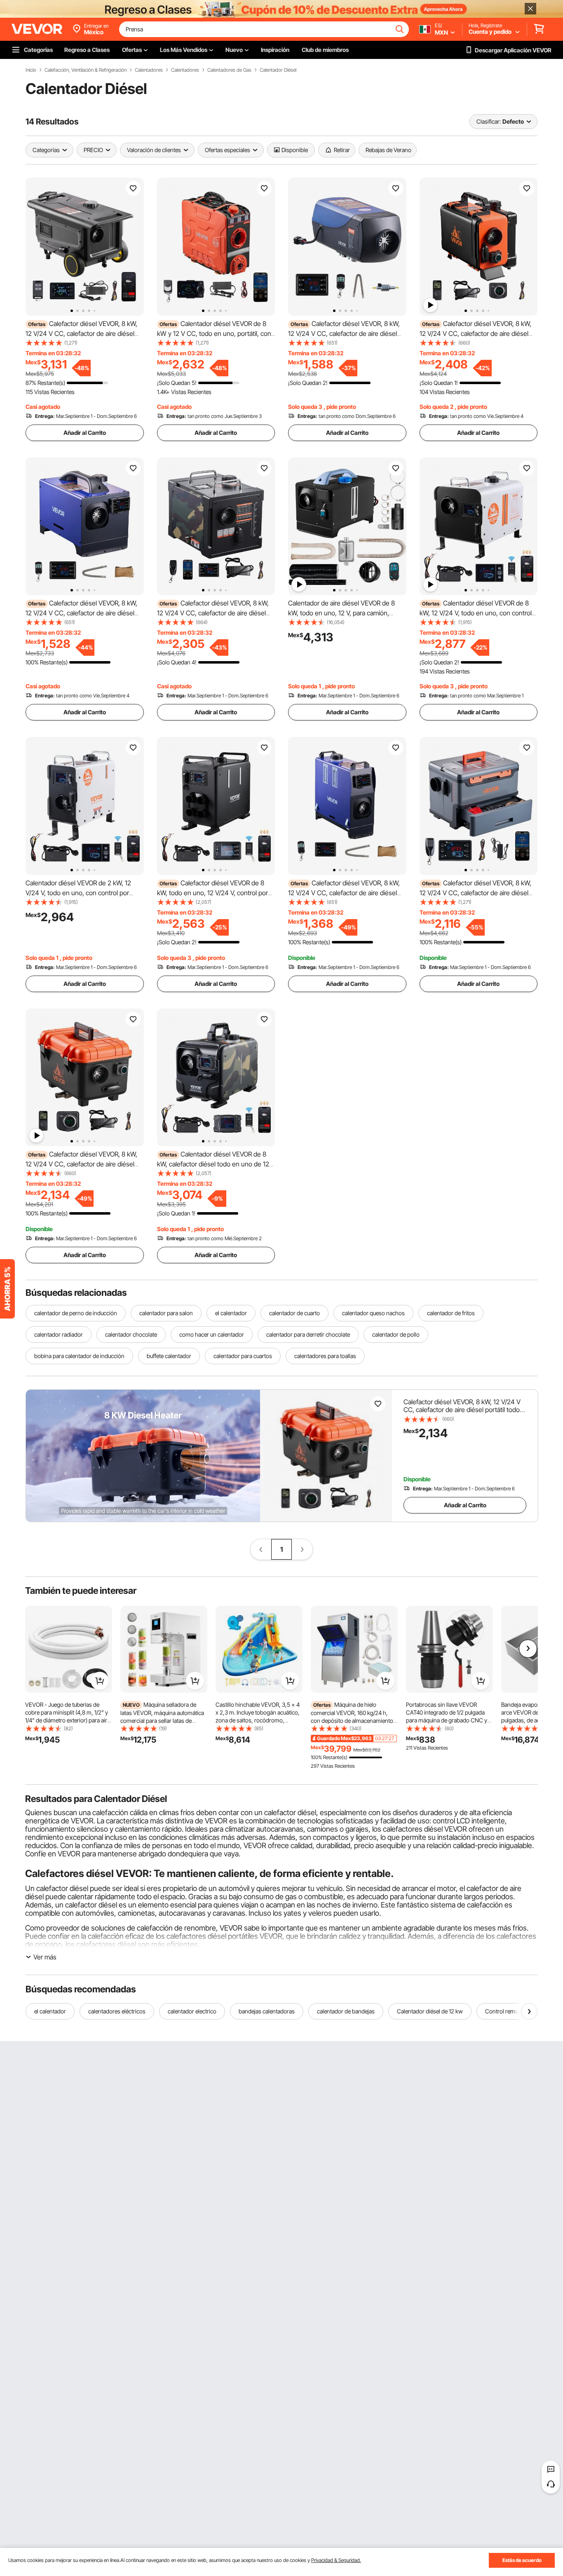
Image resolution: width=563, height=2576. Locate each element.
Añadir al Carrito (85, 433)
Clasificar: (489, 121)
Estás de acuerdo (522, 2560)
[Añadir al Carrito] (100, 1681)
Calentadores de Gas (229, 70)
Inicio (31, 70)
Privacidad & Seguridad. (336, 2560)
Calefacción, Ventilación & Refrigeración (86, 70)
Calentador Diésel (278, 70)
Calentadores (149, 70)
